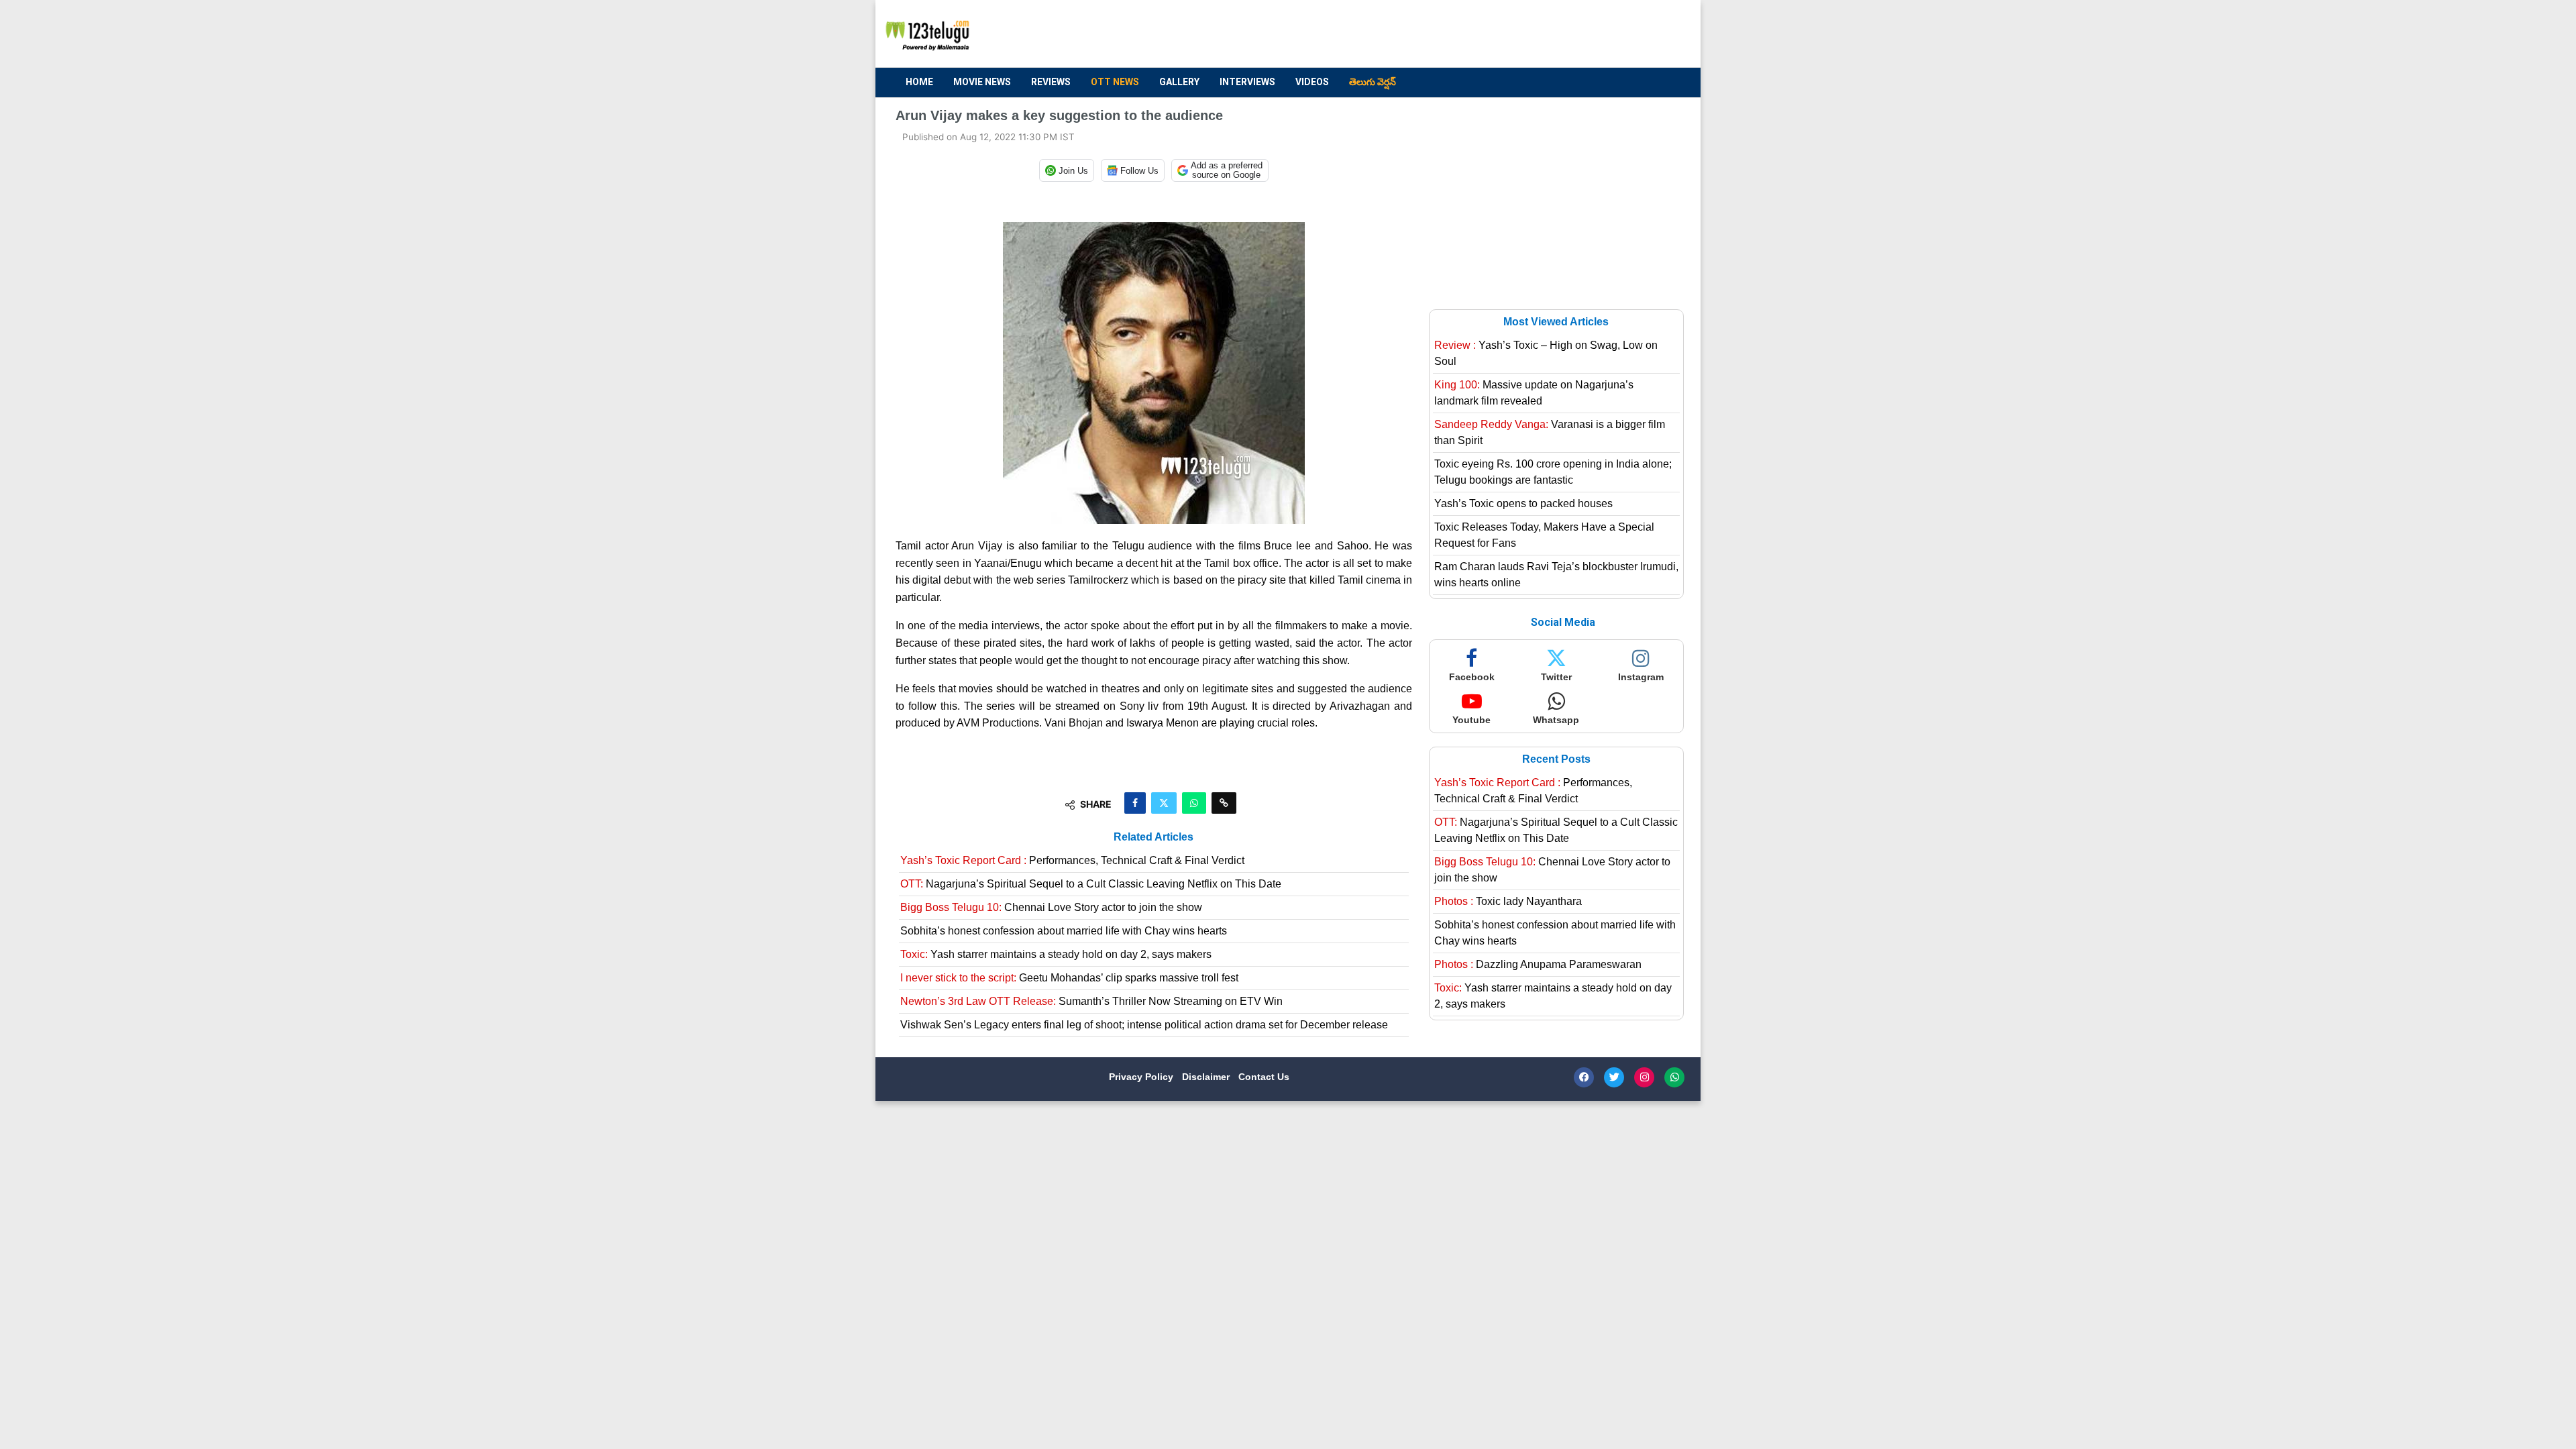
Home (919, 82)
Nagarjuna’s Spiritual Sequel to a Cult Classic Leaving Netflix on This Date (1091, 884)
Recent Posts (1556, 759)
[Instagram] (1644, 1077)
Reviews (1051, 82)
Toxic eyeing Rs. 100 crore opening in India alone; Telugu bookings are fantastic (1553, 472)
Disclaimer (1207, 1077)
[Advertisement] (1436, 34)
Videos (1312, 82)
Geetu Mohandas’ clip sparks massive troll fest (1069, 978)
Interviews (1247, 82)
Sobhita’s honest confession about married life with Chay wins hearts (1064, 931)
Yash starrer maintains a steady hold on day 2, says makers (1056, 954)
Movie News (982, 82)
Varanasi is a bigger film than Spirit (1550, 432)
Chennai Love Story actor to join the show (1051, 907)
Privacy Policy (1142, 1077)
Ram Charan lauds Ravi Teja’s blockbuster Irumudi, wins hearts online (1556, 575)
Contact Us (1264, 1077)
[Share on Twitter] (1164, 803)
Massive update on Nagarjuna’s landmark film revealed (1534, 393)
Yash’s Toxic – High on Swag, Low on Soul (1546, 353)
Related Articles (1153, 837)
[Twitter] (1614, 1077)
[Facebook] (1584, 1077)
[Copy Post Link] (1224, 803)
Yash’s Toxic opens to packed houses (1523, 503)
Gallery (1179, 82)
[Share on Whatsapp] (1194, 803)
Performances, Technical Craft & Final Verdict (1072, 860)
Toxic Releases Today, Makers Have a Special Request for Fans (1544, 535)
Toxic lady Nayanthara (1508, 901)
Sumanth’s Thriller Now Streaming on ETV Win (1091, 1001)
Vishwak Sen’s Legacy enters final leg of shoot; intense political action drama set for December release (1144, 1025)
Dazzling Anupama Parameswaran (1538, 964)
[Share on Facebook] (1135, 803)
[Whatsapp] (1674, 1077)
